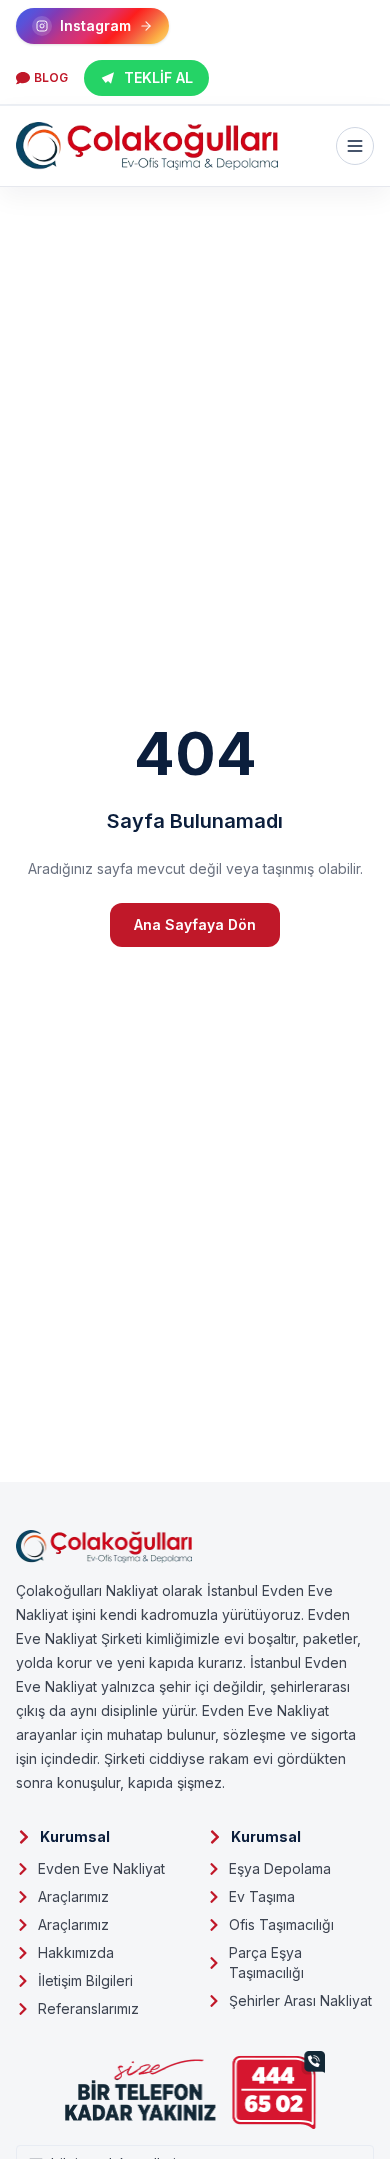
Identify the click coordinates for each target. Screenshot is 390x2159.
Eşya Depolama (280, 1868)
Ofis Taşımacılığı (281, 1924)
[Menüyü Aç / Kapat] (355, 146)
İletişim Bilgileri (85, 1980)
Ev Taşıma (262, 1896)
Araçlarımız (73, 1896)
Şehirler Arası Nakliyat (300, 2000)
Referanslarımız (88, 2008)
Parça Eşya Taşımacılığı (266, 1962)
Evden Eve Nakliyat (101, 1868)
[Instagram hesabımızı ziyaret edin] (195, 2131)
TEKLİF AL (158, 77)
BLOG (51, 77)
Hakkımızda (76, 1952)
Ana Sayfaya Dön (195, 924)
